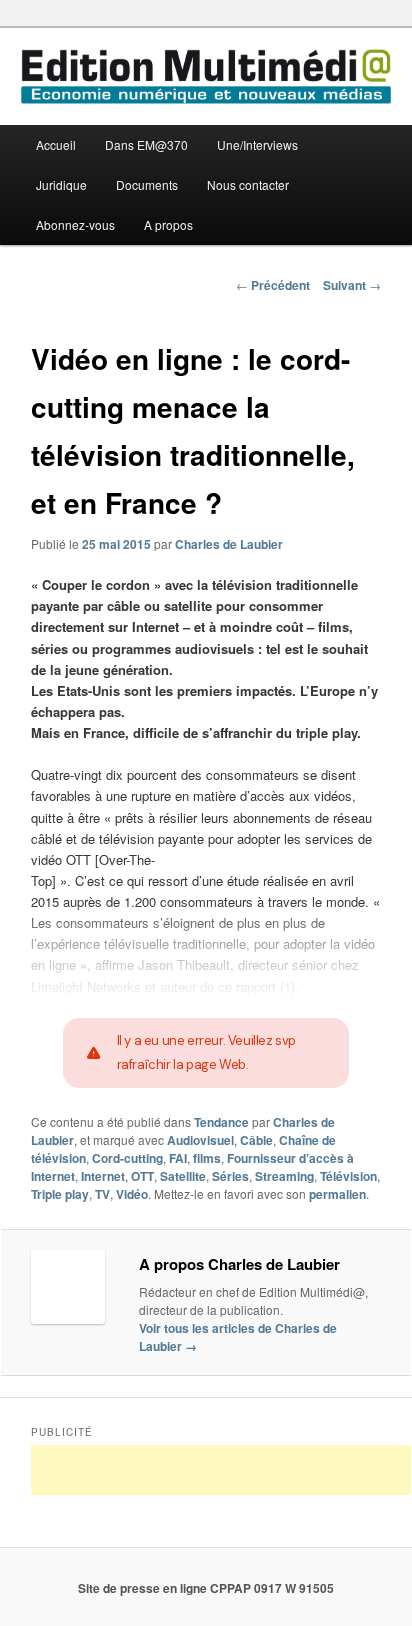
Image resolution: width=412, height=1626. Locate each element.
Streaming (284, 1176)
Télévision (348, 1176)
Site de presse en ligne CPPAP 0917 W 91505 (206, 1588)
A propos (168, 224)
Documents (147, 184)
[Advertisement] (221, 1470)
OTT (142, 1176)
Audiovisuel (200, 1140)
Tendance (221, 1122)
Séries (230, 1176)
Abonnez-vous (75, 224)
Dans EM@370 (146, 144)
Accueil (56, 144)
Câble (256, 1140)
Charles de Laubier (229, 544)
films (207, 1158)
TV (102, 1194)
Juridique (61, 184)
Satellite (183, 1176)
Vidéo (132, 1194)
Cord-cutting (127, 1158)
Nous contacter (248, 184)
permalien (337, 1194)
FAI (178, 1158)
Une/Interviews (257, 144)
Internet (103, 1176)
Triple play (60, 1194)
